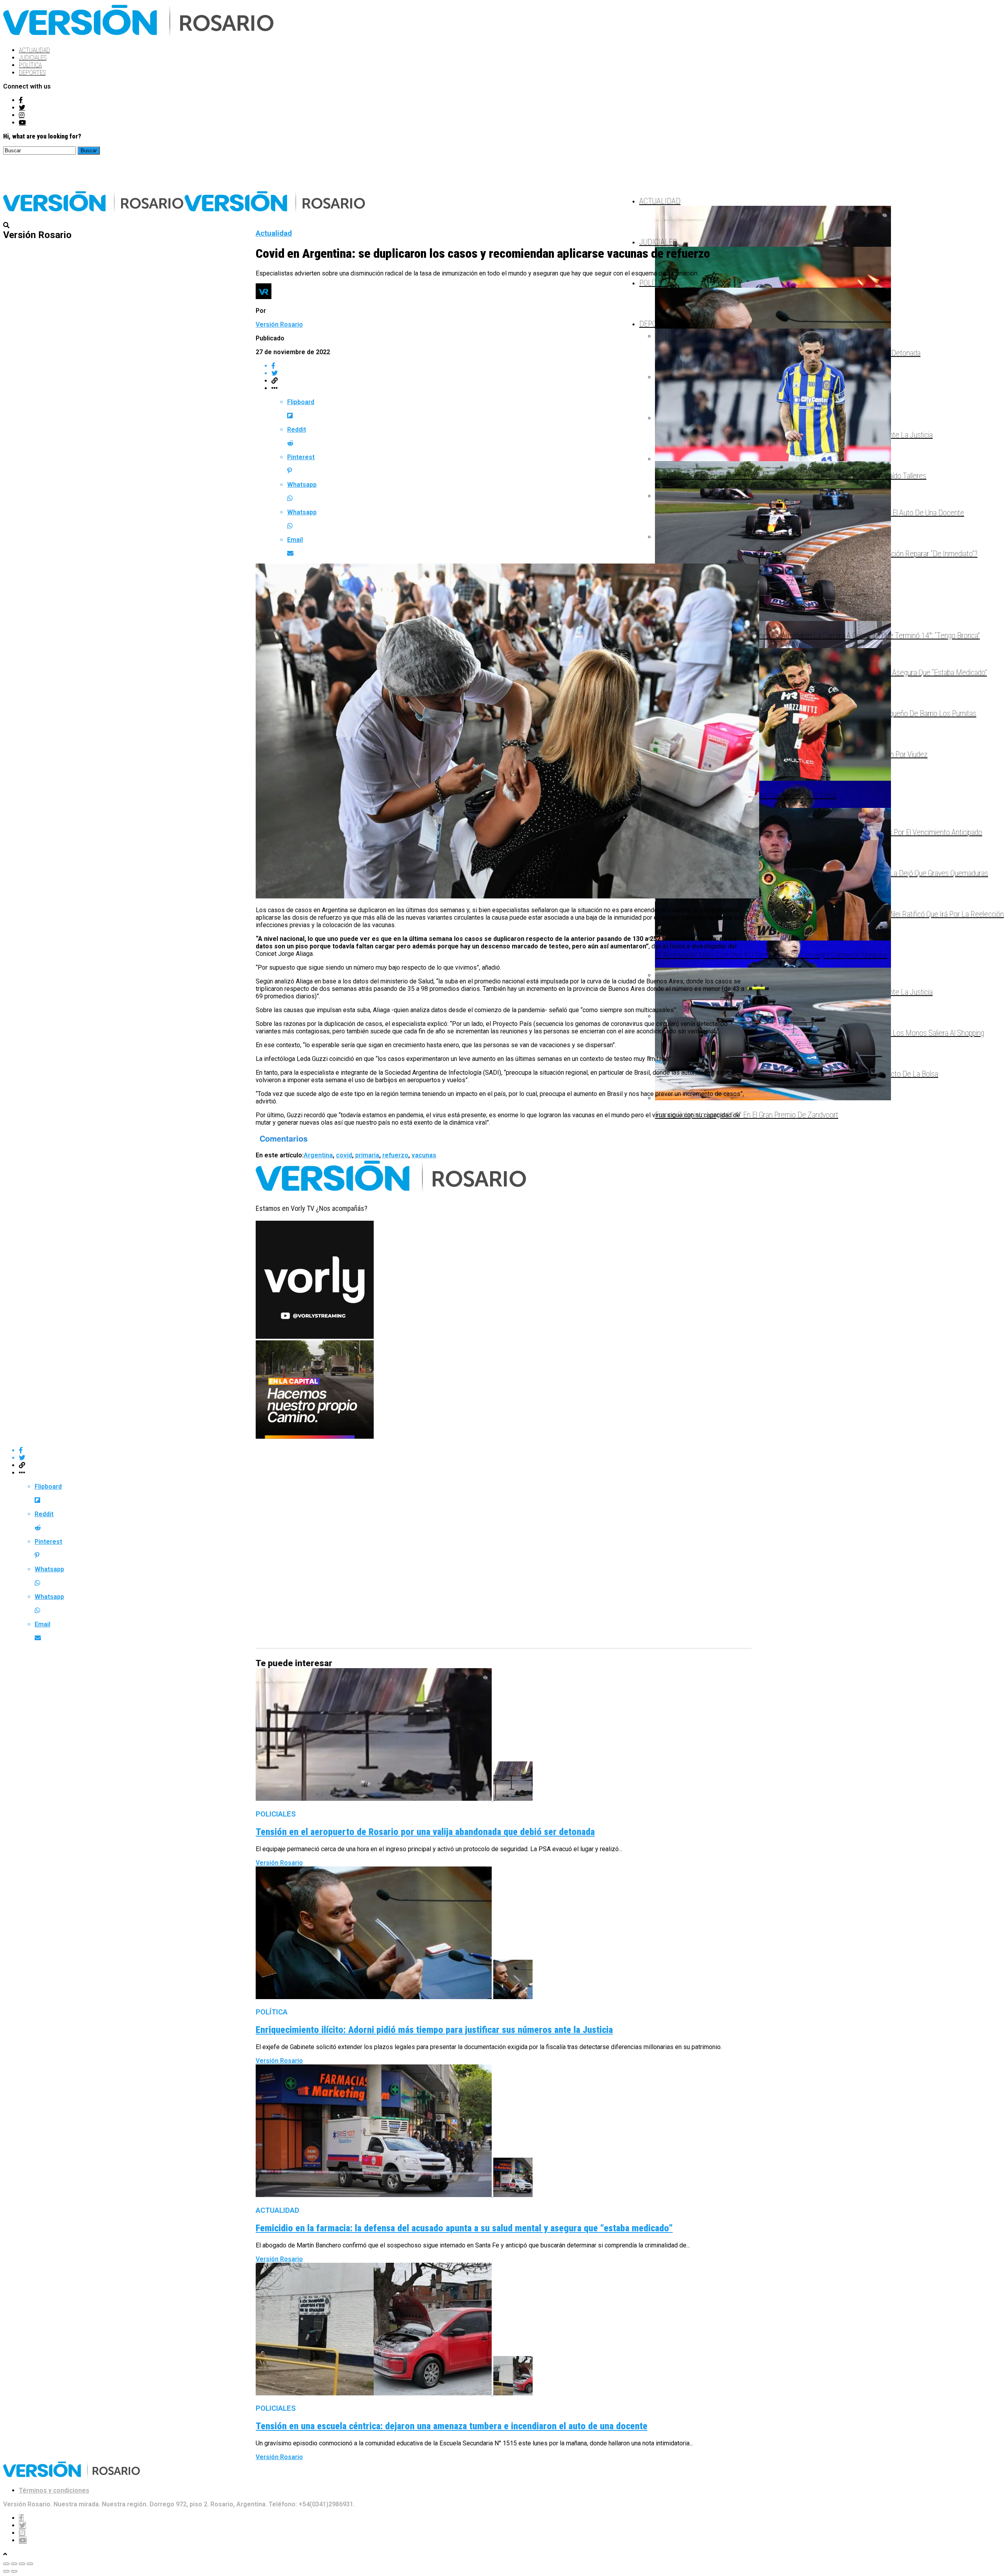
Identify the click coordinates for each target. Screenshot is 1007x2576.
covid (344, 1155)
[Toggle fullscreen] (22, 2564)
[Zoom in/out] (30, 2564)
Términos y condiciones (54, 2490)
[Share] (14, 2564)
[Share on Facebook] (511, 366)
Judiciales (33, 58)
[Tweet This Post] (511, 373)
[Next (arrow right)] (14, 2571)
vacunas (424, 1155)
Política (30, 65)
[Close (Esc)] (6, 2564)
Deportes (32, 73)
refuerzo (395, 1155)
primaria (367, 1155)
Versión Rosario (279, 324)
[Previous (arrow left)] (6, 2571)
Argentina (318, 1155)
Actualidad (34, 50)
